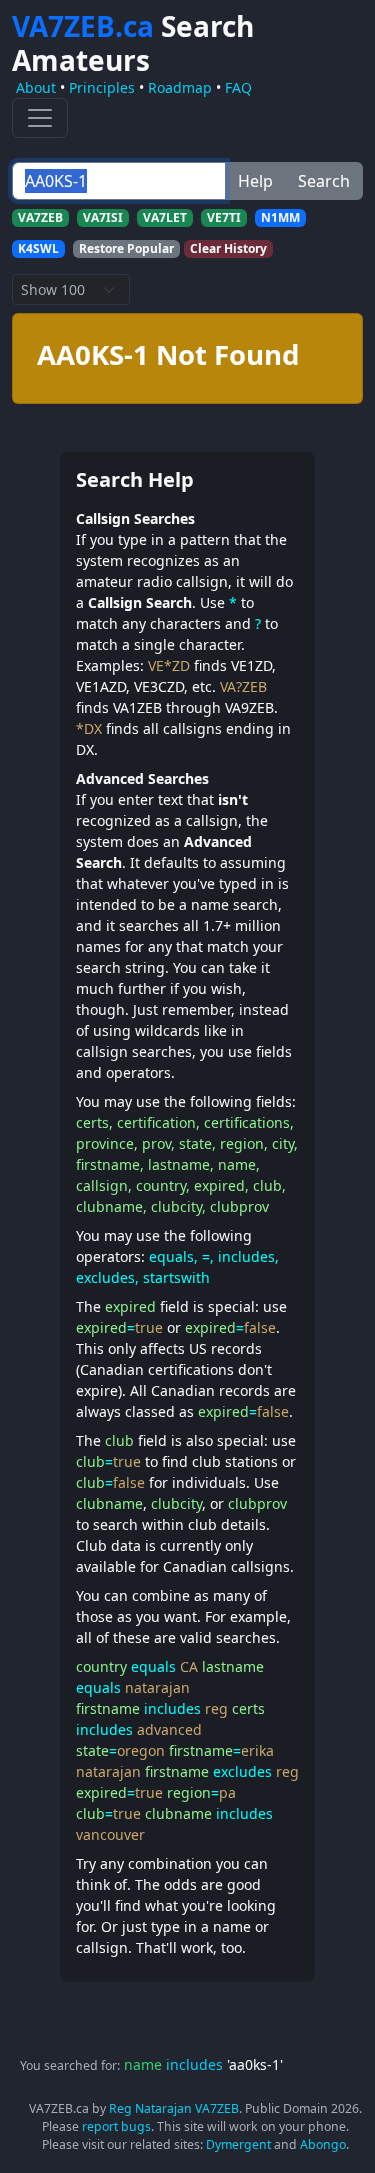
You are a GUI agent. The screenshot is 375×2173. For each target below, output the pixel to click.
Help (255, 181)
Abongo (323, 2144)
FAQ (238, 87)
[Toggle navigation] (40, 118)
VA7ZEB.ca (133, 43)
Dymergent (238, 2144)
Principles (102, 87)
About (36, 87)
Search (324, 181)
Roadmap (180, 87)
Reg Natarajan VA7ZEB (174, 2108)
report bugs (116, 2126)
